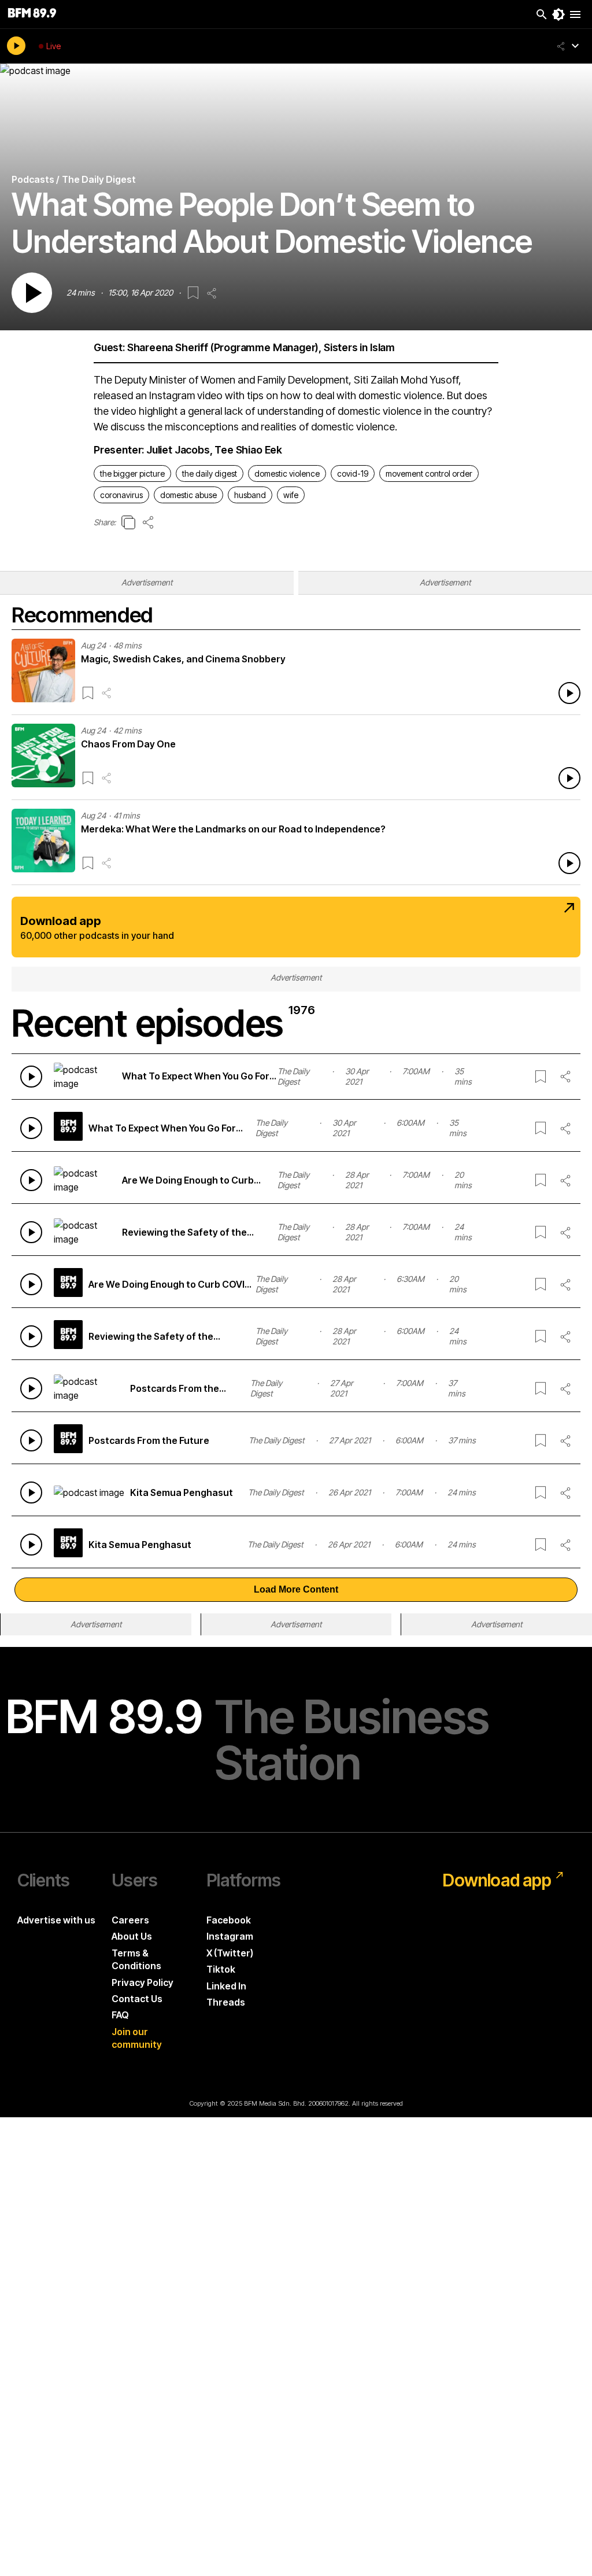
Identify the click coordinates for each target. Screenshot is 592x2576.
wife (291, 495)
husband (250, 495)
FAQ (120, 2015)
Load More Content (296, 1589)
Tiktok (221, 1969)
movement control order (429, 473)
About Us (132, 1936)
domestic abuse (188, 495)
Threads (226, 2002)
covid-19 (353, 473)
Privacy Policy (143, 1982)
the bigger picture (132, 473)
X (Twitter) (230, 1953)
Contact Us (137, 1999)
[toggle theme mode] (558, 14)
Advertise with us (56, 1920)
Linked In (226, 1986)
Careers (130, 1920)
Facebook (229, 1920)
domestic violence (287, 473)
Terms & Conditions (136, 1959)
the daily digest (210, 473)
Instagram (230, 1936)
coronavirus (121, 495)
